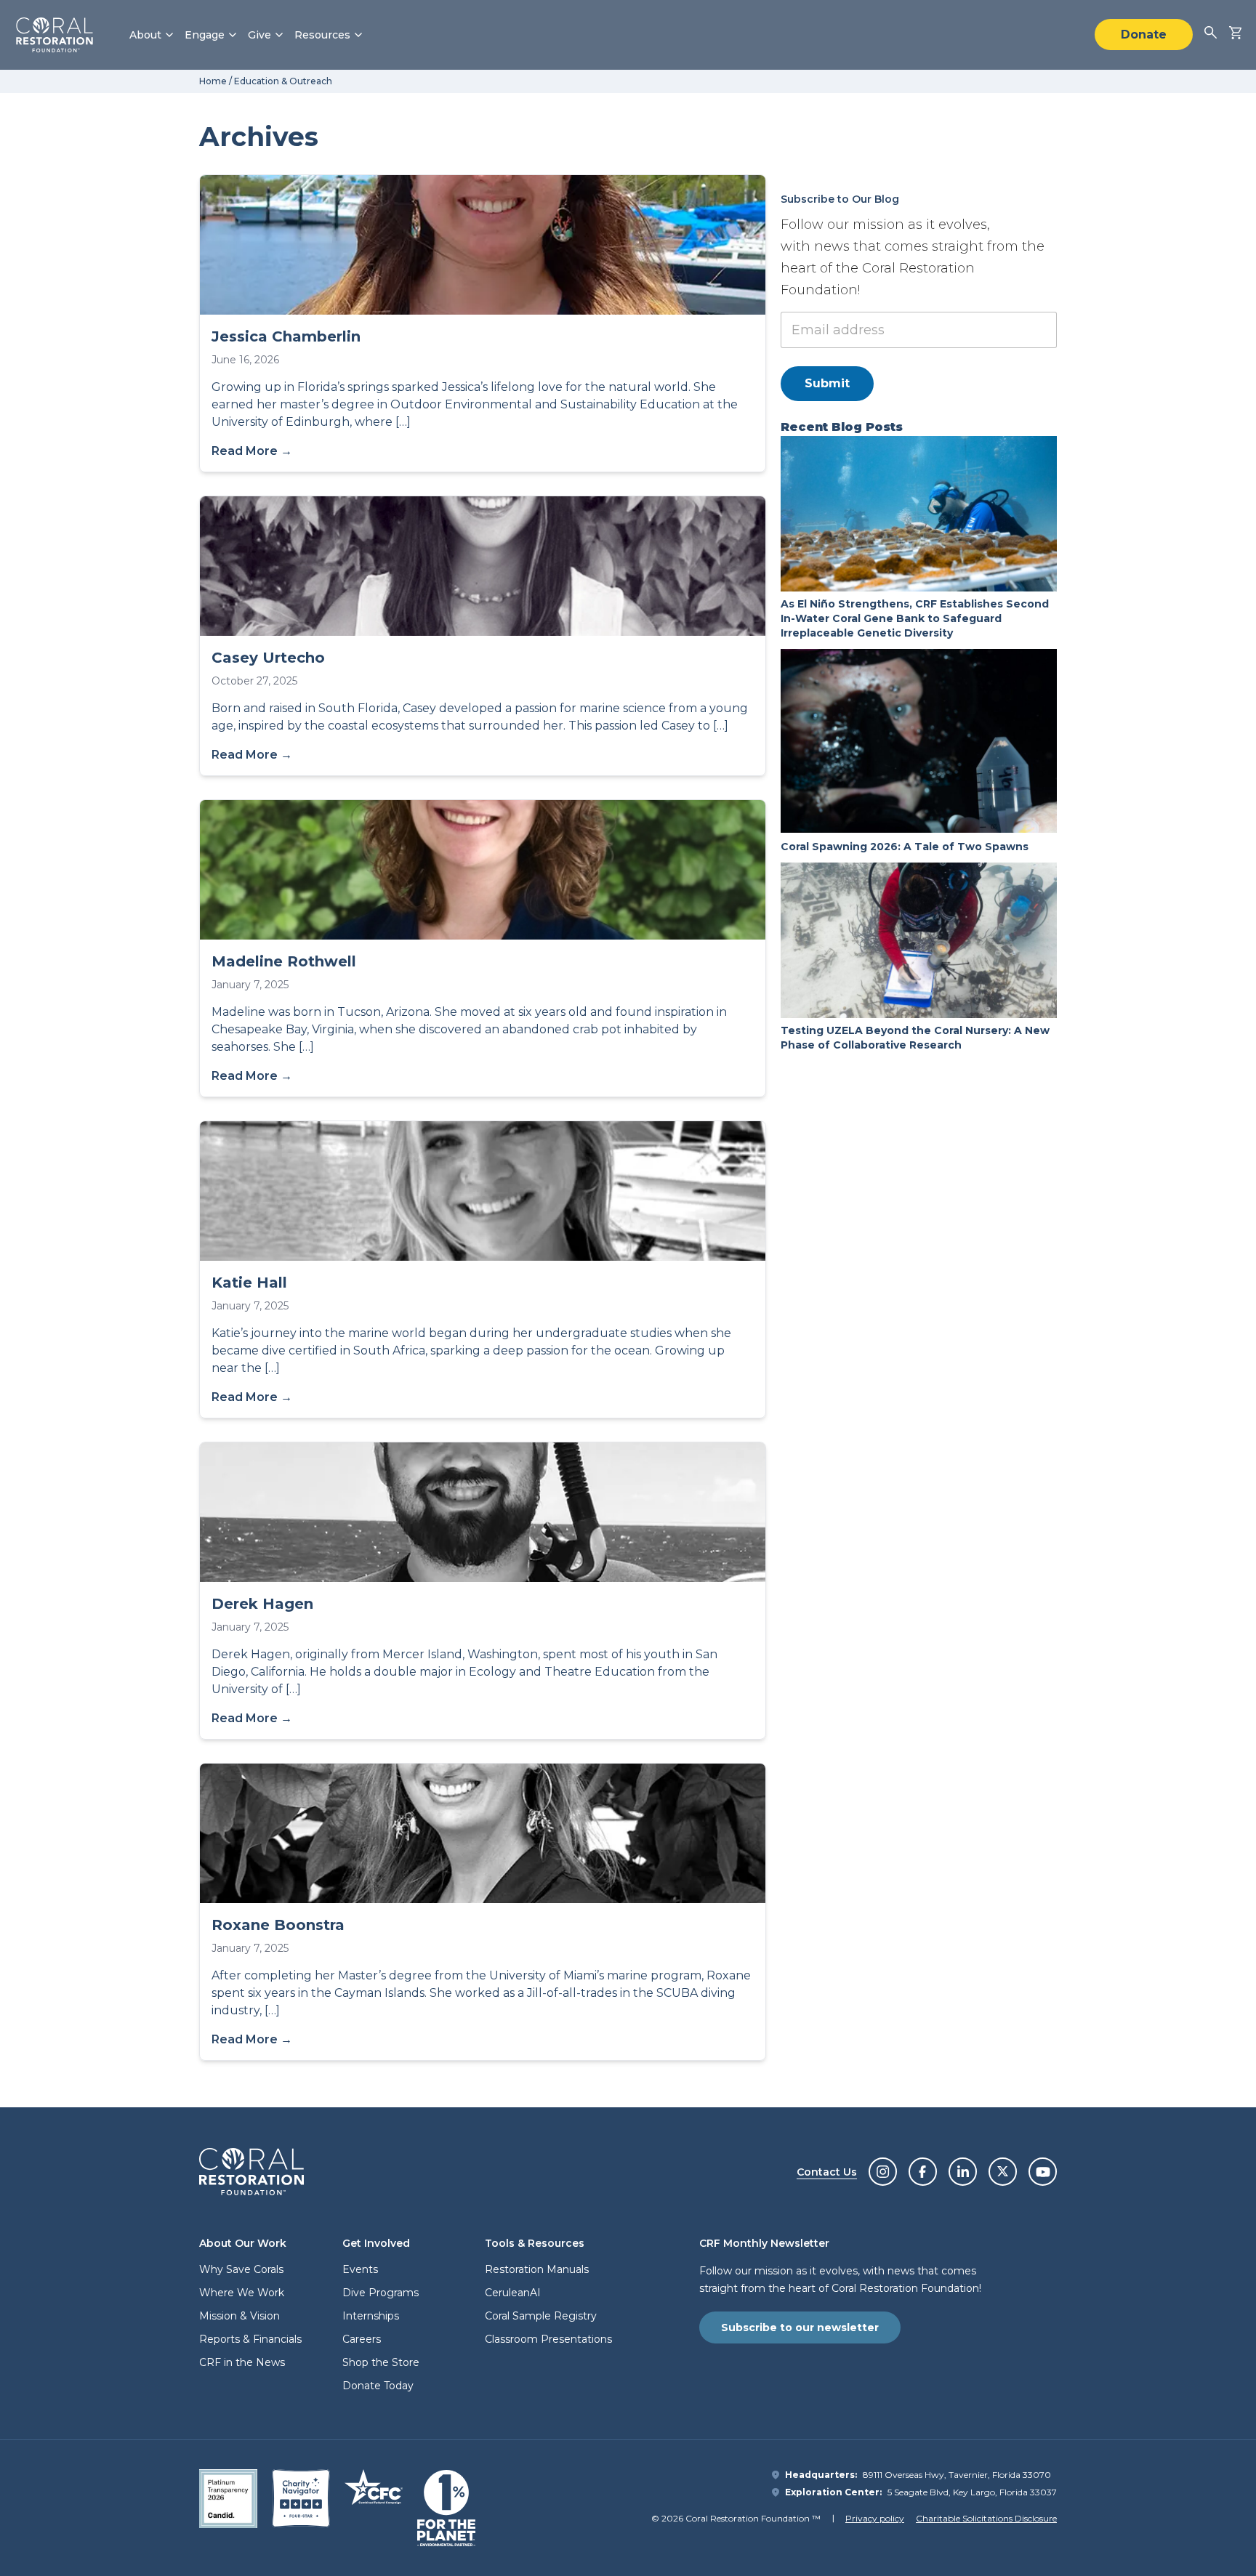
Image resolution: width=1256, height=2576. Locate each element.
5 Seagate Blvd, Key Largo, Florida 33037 (972, 2492)
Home (213, 81)
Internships (371, 2316)
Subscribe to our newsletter (800, 2327)
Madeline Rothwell (284, 961)
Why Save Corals (241, 2269)
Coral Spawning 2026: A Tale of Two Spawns (906, 847)
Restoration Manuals (537, 2269)
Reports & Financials (250, 2339)
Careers (362, 2339)
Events (360, 2269)
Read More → (252, 451)
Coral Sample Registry (541, 2316)
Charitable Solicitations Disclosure (986, 2518)
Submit (827, 383)
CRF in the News (242, 2362)
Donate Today (378, 2386)
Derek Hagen (262, 1604)
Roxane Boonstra (278, 1925)
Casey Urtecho (268, 658)
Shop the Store (381, 2362)
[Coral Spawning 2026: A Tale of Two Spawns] (919, 741)
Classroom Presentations (548, 2339)
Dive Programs (381, 2293)
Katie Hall (249, 1283)
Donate (1144, 35)
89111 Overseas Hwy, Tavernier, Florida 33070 (957, 2475)
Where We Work (242, 2293)
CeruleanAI (513, 2293)
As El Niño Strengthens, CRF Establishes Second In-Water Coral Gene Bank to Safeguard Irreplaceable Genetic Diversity (915, 618)
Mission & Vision (239, 2316)
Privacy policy (875, 2518)
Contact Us (827, 2172)
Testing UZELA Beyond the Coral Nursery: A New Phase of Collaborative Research (915, 1038)
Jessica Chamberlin (286, 336)
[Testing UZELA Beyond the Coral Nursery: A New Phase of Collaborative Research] (919, 940)
